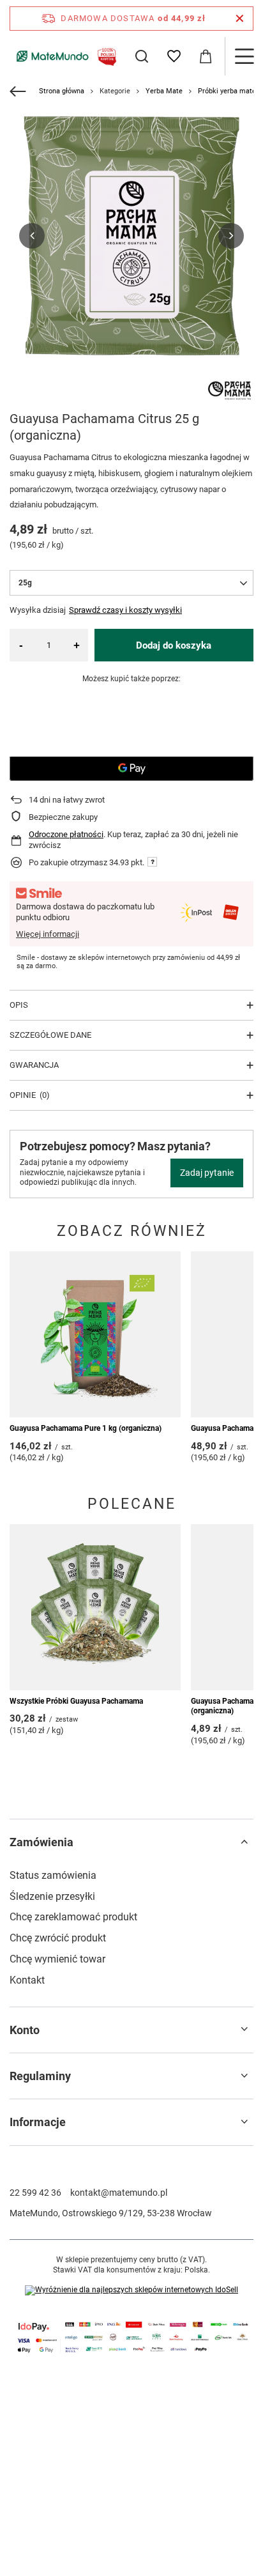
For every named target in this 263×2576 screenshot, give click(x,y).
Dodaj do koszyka (174, 645)
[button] (32, 236)
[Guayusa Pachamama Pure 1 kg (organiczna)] (95, 1334)
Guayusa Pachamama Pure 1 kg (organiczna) (86, 1428)
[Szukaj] (142, 56)
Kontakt (27, 1980)
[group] (131, 236)
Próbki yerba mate (227, 91)
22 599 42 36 (35, 2193)
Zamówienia (41, 1842)
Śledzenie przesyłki (52, 1896)
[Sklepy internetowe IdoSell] (131, 2290)
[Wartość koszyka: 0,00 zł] (206, 56)
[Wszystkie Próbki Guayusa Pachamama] (95, 1607)
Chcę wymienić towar (57, 1959)
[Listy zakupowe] (174, 56)
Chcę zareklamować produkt (73, 1917)
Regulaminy (40, 2076)
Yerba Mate (164, 91)
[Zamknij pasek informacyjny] (240, 19)
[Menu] (244, 56)
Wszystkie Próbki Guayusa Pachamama (76, 1701)
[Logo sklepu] (64, 56)
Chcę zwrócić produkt (58, 1938)
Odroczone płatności (66, 834)
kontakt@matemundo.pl (119, 2193)
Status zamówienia (53, 1875)
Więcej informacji (48, 934)
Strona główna (62, 91)
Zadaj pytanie (207, 1173)
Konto (25, 2030)
